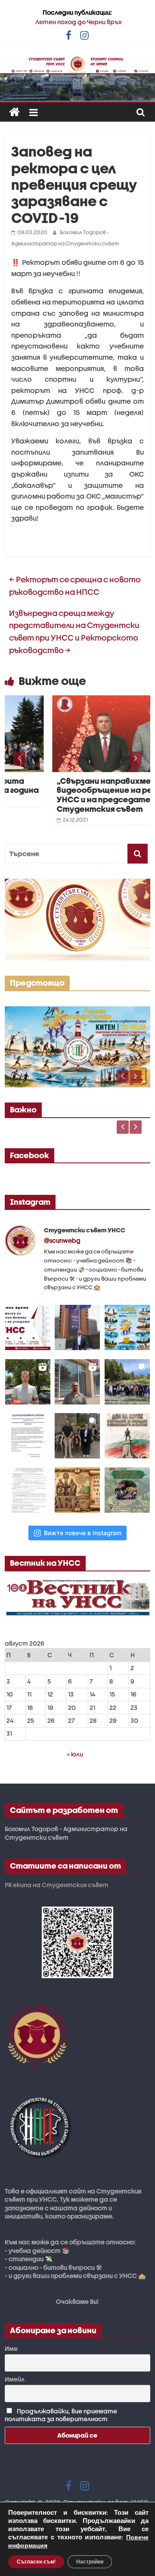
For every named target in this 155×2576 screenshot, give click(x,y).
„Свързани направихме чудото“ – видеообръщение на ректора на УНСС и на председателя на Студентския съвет (82, 795)
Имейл (15, 2379)
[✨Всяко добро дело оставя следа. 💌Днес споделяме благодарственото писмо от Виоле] (28, 1436)
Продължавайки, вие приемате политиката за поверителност (61, 2415)
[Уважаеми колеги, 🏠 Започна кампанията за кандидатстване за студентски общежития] (77, 1382)
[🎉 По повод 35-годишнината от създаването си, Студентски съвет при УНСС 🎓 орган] (127, 1382)
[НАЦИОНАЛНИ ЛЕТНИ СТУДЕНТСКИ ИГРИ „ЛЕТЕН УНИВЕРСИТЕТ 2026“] (77, 1011)
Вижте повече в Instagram (83, 1533)
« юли (75, 1754)
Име (11, 2348)
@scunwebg (62, 1240)
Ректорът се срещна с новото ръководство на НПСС (75, 586)
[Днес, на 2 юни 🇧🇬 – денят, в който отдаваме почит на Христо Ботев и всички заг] (77, 1436)
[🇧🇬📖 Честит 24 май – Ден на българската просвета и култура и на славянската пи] (77, 1490)
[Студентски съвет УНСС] (14, 112)
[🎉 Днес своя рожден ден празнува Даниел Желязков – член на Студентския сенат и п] (77, 1327)
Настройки (90, 2562)
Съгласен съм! (36, 2562)
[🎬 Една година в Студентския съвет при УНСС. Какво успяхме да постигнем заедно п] (28, 1382)
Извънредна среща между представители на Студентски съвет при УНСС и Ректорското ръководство (74, 632)
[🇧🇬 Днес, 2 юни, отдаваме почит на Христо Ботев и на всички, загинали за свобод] (127, 1436)
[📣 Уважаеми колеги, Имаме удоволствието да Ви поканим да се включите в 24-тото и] (127, 1327)
